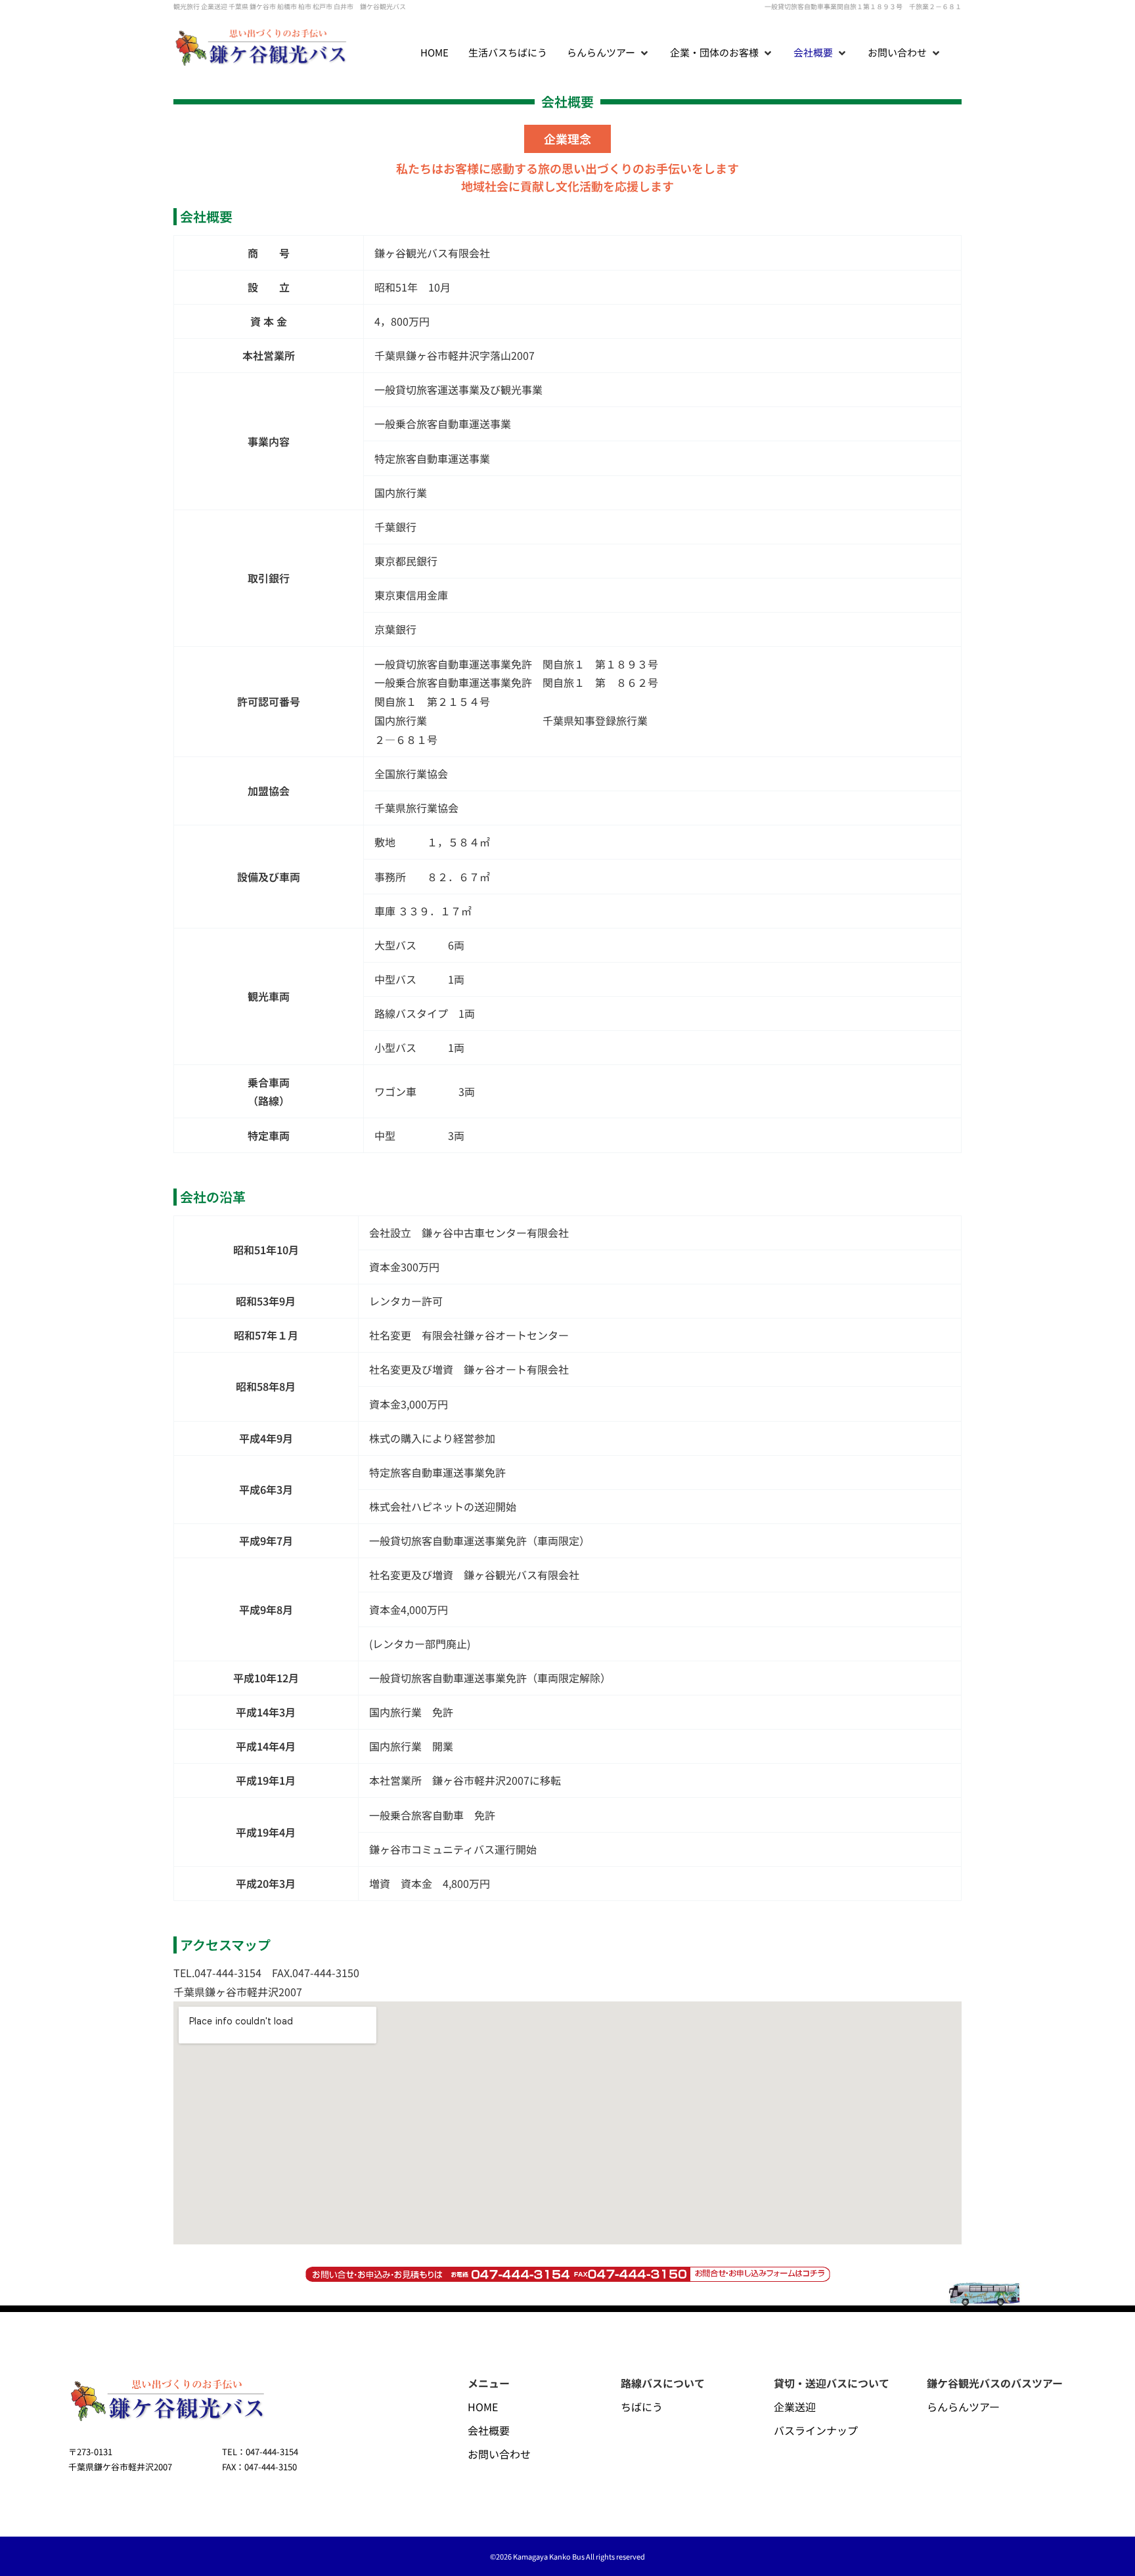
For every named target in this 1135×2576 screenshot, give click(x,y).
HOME (483, 2407)
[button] (609, 53)
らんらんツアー (963, 2407)
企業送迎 (795, 2407)
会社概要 (489, 2430)
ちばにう (642, 2407)
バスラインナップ (816, 2430)
